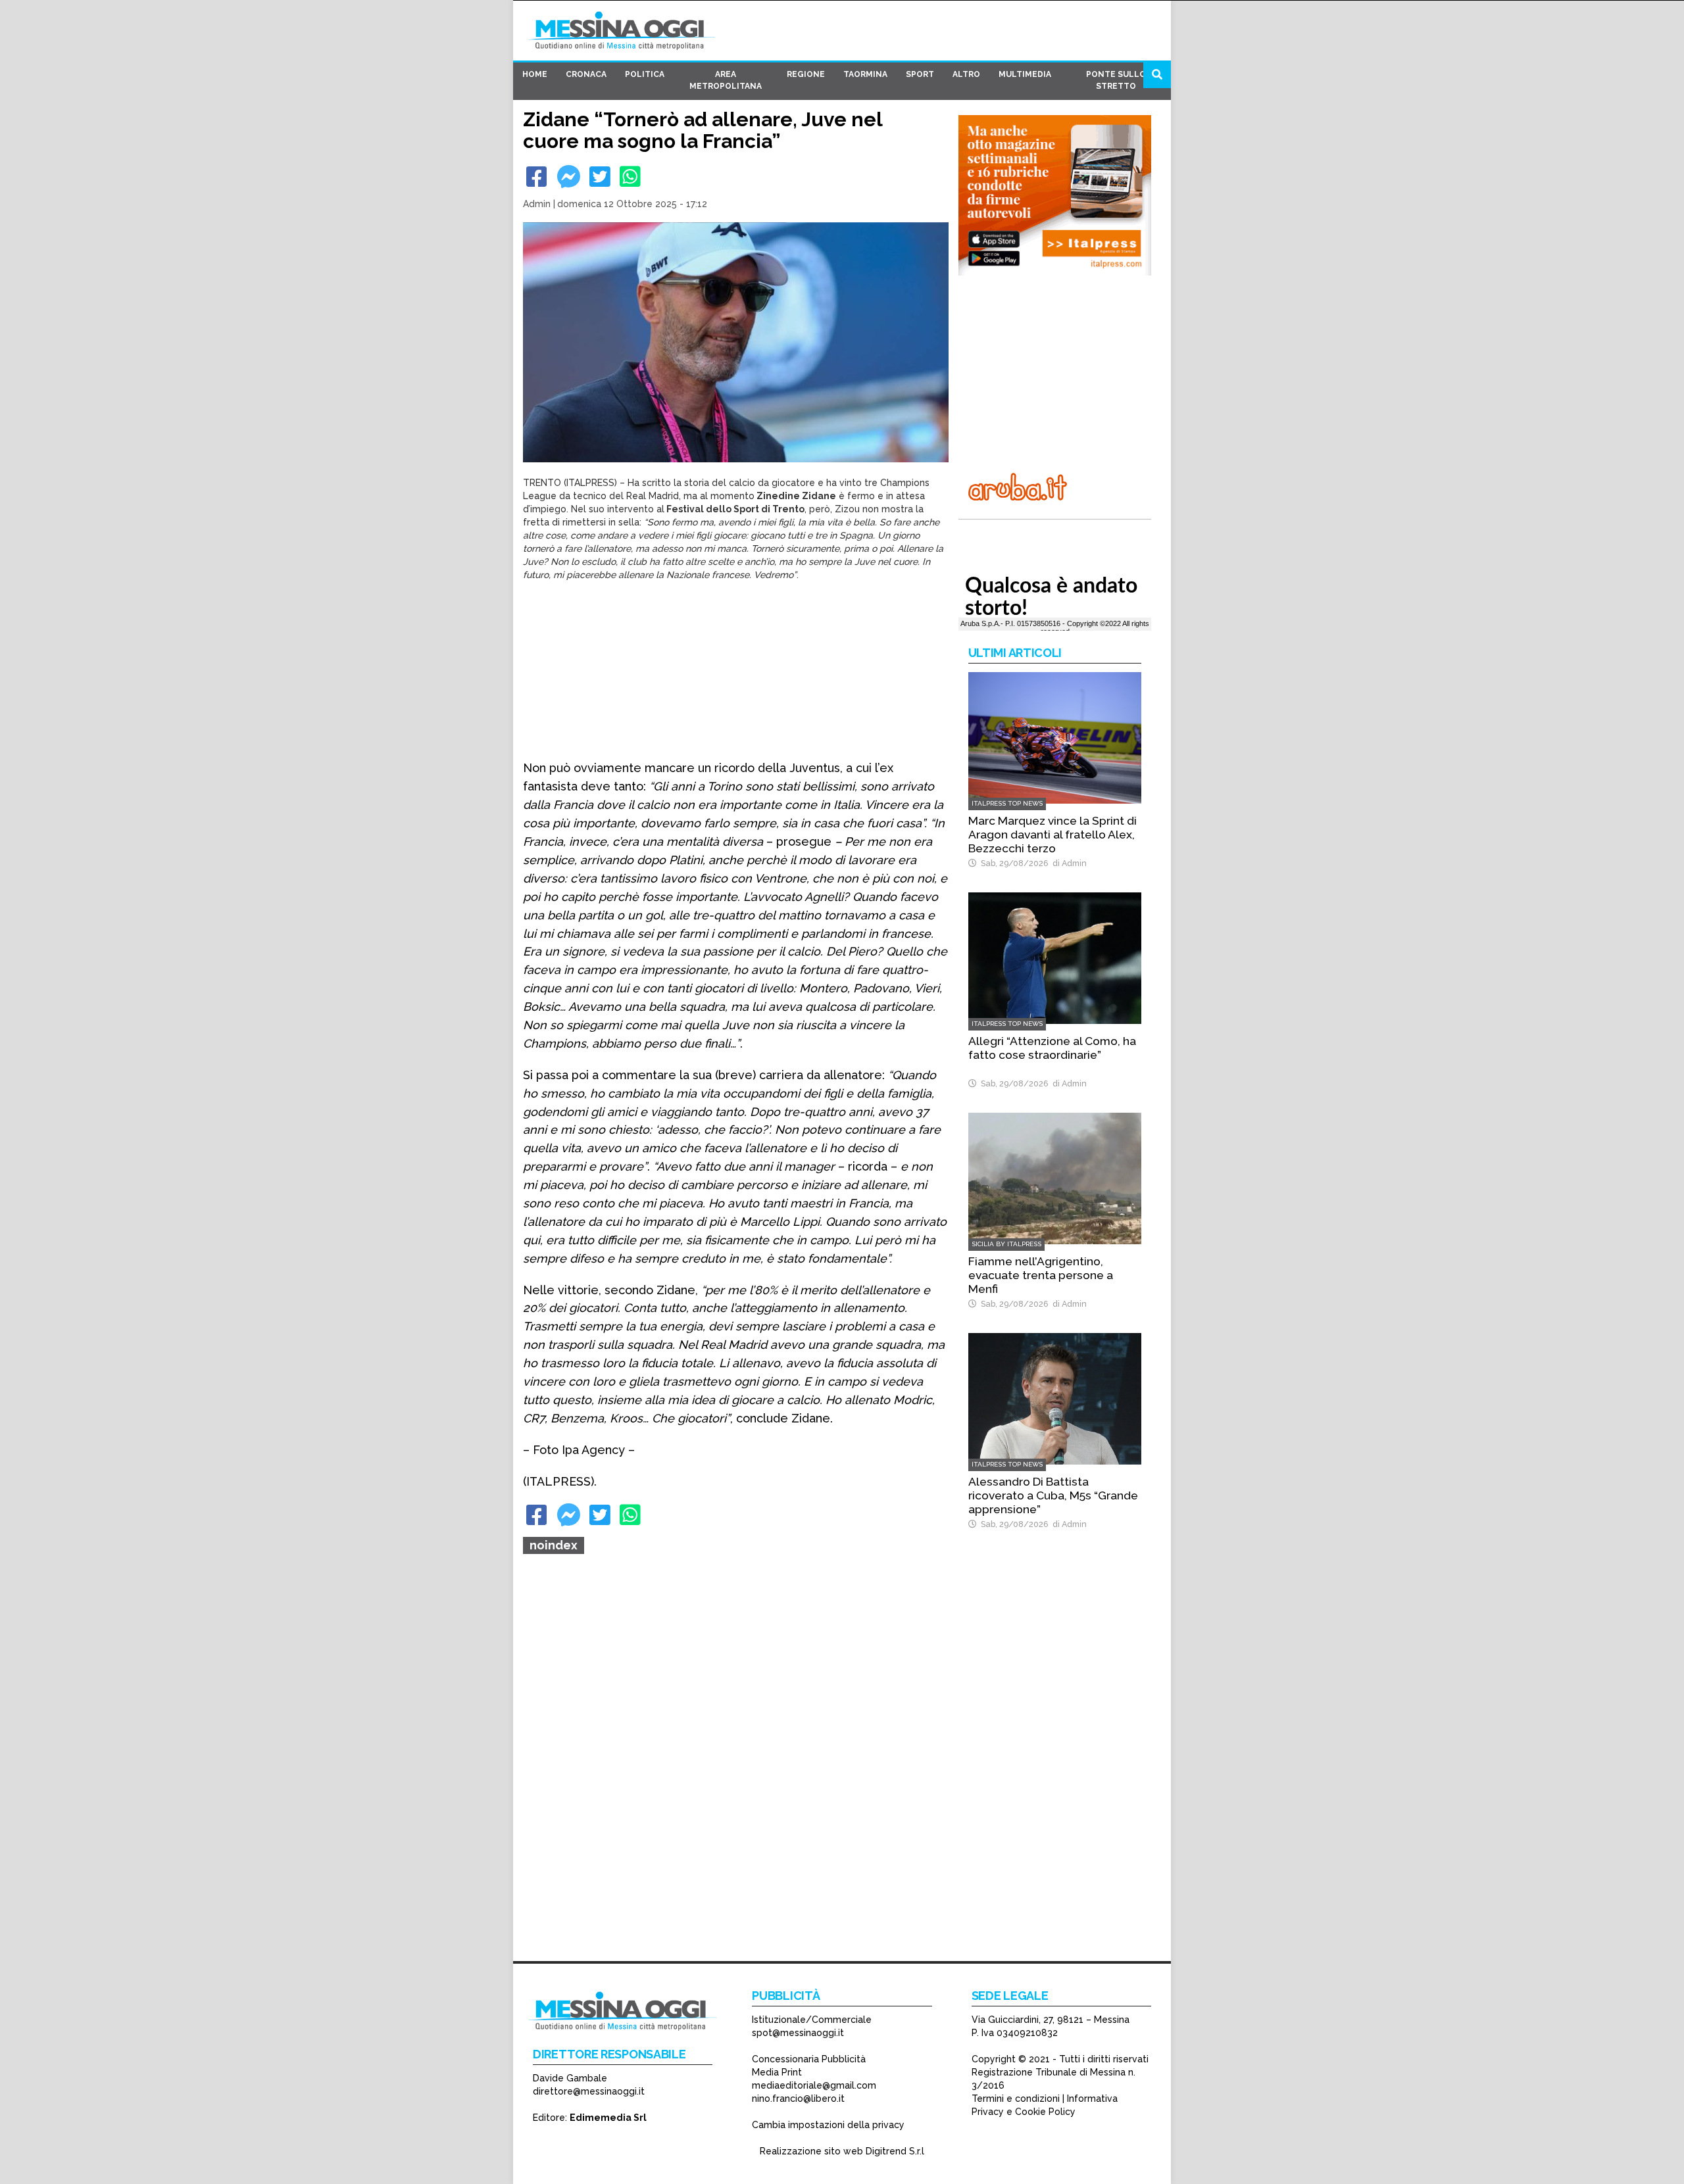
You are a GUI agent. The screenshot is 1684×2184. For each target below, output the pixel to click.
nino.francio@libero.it (798, 2099)
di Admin (1068, 863)
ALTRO (966, 74)
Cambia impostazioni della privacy (828, 2125)
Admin (537, 204)
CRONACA (586, 74)
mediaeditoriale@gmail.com (814, 2085)
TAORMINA (865, 74)
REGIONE (806, 74)
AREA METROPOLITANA (726, 80)
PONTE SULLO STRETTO (1116, 80)
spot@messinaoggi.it (798, 2033)
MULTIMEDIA (1025, 74)
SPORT (920, 74)
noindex (554, 1545)
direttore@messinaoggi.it (589, 2091)
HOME (535, 74)
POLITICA (645, 74)
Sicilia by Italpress (1006, 1244)
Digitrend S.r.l (895, 2151)
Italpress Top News (1007, 803)
